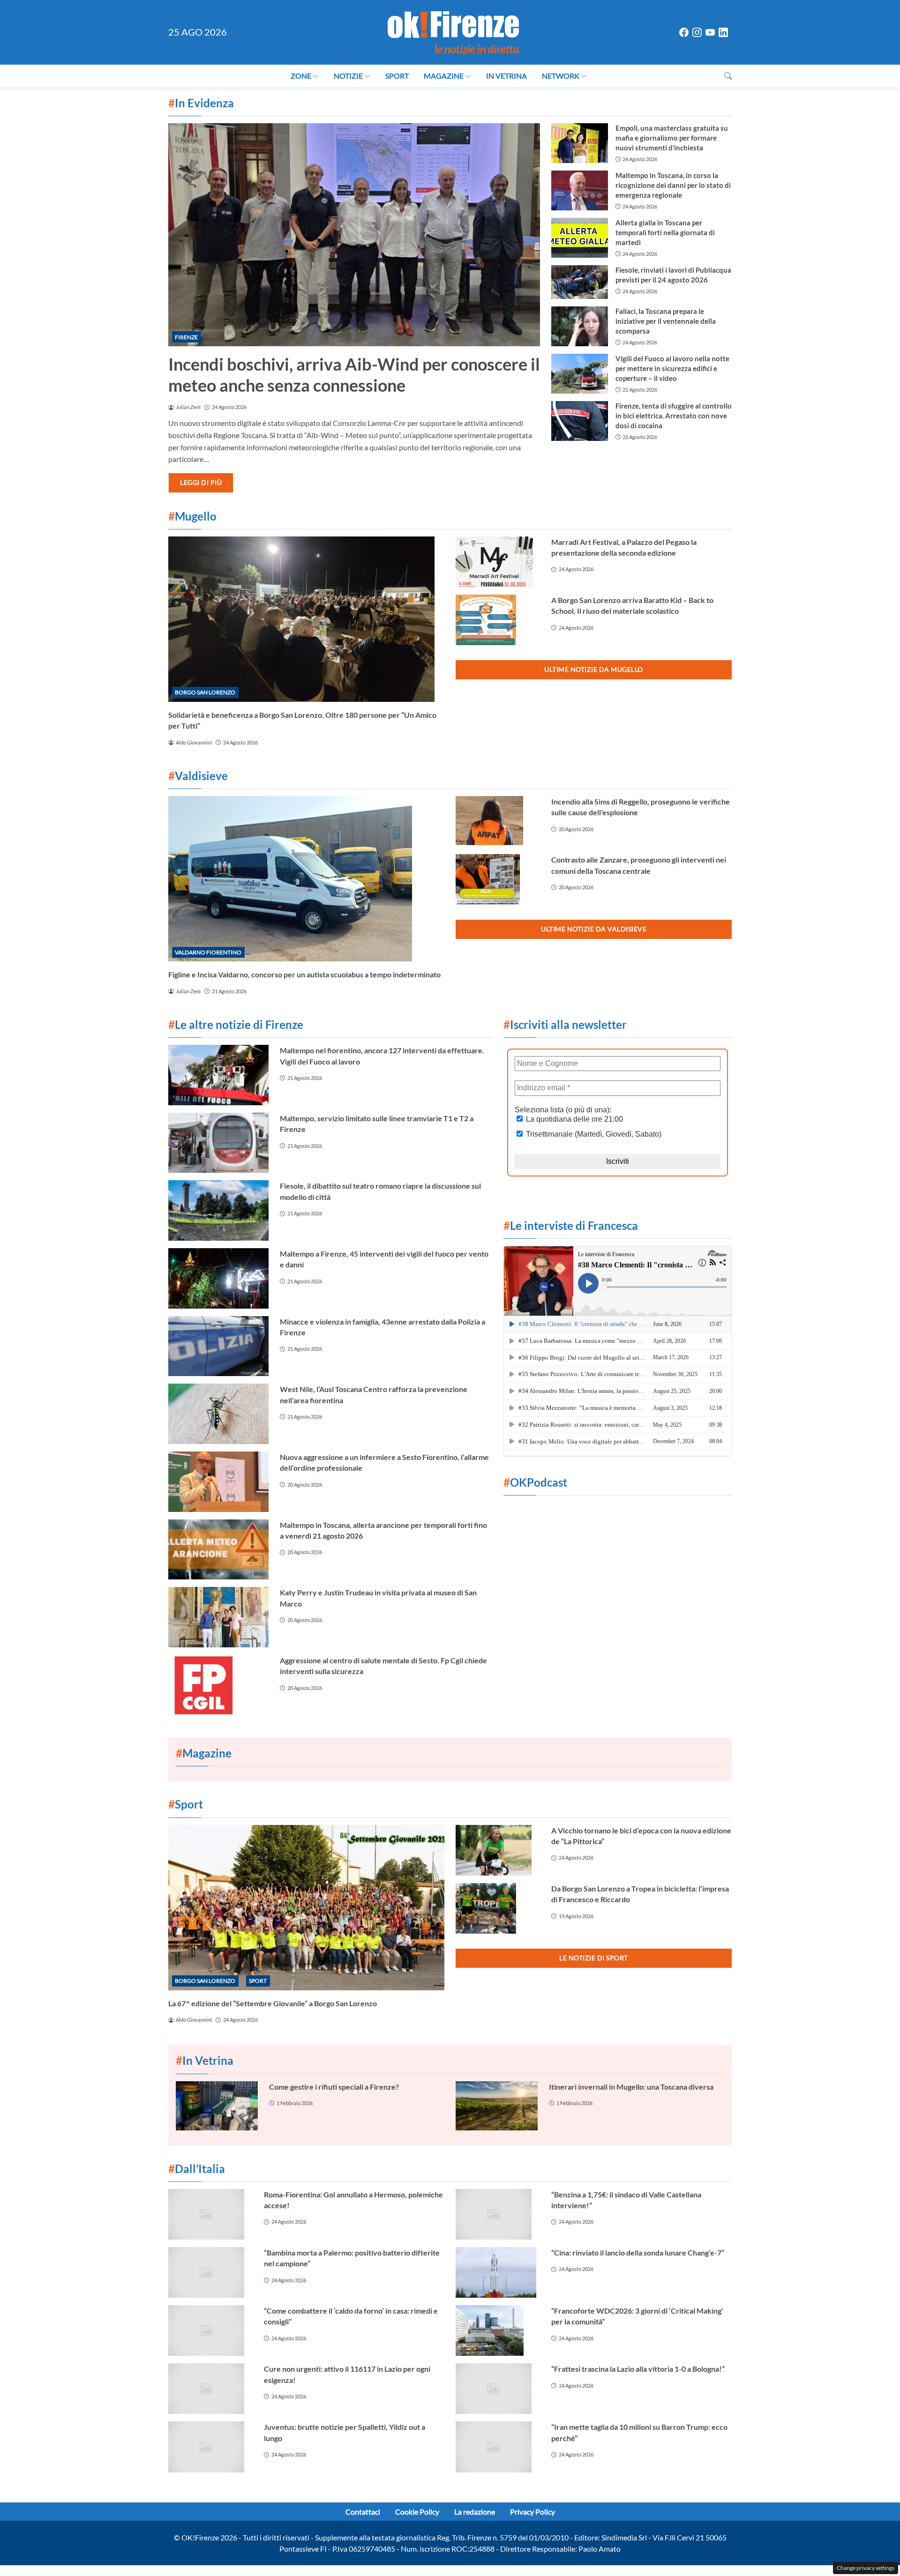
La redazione (475, 2512)
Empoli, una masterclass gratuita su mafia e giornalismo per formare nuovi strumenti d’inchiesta (672, 138)
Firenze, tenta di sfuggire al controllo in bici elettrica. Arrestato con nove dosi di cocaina (674, 416)
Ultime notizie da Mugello (594, 669)
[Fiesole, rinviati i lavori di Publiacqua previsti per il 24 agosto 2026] (579, 282)
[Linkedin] (723, 33)
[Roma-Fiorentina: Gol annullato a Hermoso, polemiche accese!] (210, 2214)
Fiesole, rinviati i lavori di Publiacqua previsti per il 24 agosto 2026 (673, 275)
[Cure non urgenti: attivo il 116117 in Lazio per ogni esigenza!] (210, 2389)
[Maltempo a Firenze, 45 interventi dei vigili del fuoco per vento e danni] (218, 1278)
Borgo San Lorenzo (205, 692)
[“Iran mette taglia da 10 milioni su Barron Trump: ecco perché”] (498, 2447)
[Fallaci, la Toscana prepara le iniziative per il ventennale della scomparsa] (579, 326)
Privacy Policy (532, 2512)
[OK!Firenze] (453, 31)
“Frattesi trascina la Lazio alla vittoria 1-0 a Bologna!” (638, 2369)
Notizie (348, 76)
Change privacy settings (866, 2568)
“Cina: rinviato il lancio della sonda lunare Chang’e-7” (638, 2252)
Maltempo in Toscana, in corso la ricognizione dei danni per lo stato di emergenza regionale (673, 185)
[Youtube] (710, 33)
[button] (728, 76)
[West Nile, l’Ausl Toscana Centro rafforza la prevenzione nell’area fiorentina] (218, 1414)
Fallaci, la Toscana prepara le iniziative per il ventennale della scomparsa (666, 321)
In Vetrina (506, 76)
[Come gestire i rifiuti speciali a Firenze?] (217, 2106)
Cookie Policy (417, 2512)
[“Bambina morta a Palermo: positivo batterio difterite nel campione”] (210, 2272)
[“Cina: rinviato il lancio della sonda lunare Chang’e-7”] (498, 2272)
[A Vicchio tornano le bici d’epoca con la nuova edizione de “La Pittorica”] (498, 1850)
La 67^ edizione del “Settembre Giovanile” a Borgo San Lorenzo (273, 2003)
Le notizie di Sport (594, 1958)
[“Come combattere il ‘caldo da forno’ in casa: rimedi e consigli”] (210, 2330)
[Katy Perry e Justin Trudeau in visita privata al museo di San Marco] (218, 1617)
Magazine (444, 76)
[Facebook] (684, 33)
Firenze (186, 337)
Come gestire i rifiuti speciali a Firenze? (334, 2087)
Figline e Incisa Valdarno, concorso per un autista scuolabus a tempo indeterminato (304, 974)
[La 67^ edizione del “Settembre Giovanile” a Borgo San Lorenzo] (306, 1908)
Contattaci (363, 2512)
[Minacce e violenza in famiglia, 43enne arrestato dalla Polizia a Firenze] (218, 1346)
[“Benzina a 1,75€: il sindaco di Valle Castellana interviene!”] (498, 2214)
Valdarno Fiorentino (208, 952)
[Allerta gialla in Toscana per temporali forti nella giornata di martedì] (579, 238)
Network (561, 76)
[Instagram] (697, 33)
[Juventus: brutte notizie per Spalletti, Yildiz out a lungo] (210, 2447)
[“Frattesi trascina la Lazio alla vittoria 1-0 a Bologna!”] (498, 2389)
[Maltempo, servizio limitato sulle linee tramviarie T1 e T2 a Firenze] (218, 1143)
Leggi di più (201, 482)
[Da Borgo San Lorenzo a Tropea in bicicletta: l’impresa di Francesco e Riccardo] (498, 1908)
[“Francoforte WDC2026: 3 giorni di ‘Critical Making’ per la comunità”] (498, 2330)
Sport (397, 76)
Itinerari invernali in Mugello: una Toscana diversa (631, 2087)
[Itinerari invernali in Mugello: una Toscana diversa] (497, 2106)
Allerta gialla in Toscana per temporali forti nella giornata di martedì (665, 232)
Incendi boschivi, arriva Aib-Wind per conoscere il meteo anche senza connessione (354, 375)
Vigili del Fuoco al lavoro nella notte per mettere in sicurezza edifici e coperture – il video (672, 368)
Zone (301, 76)
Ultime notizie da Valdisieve (594, 929)
